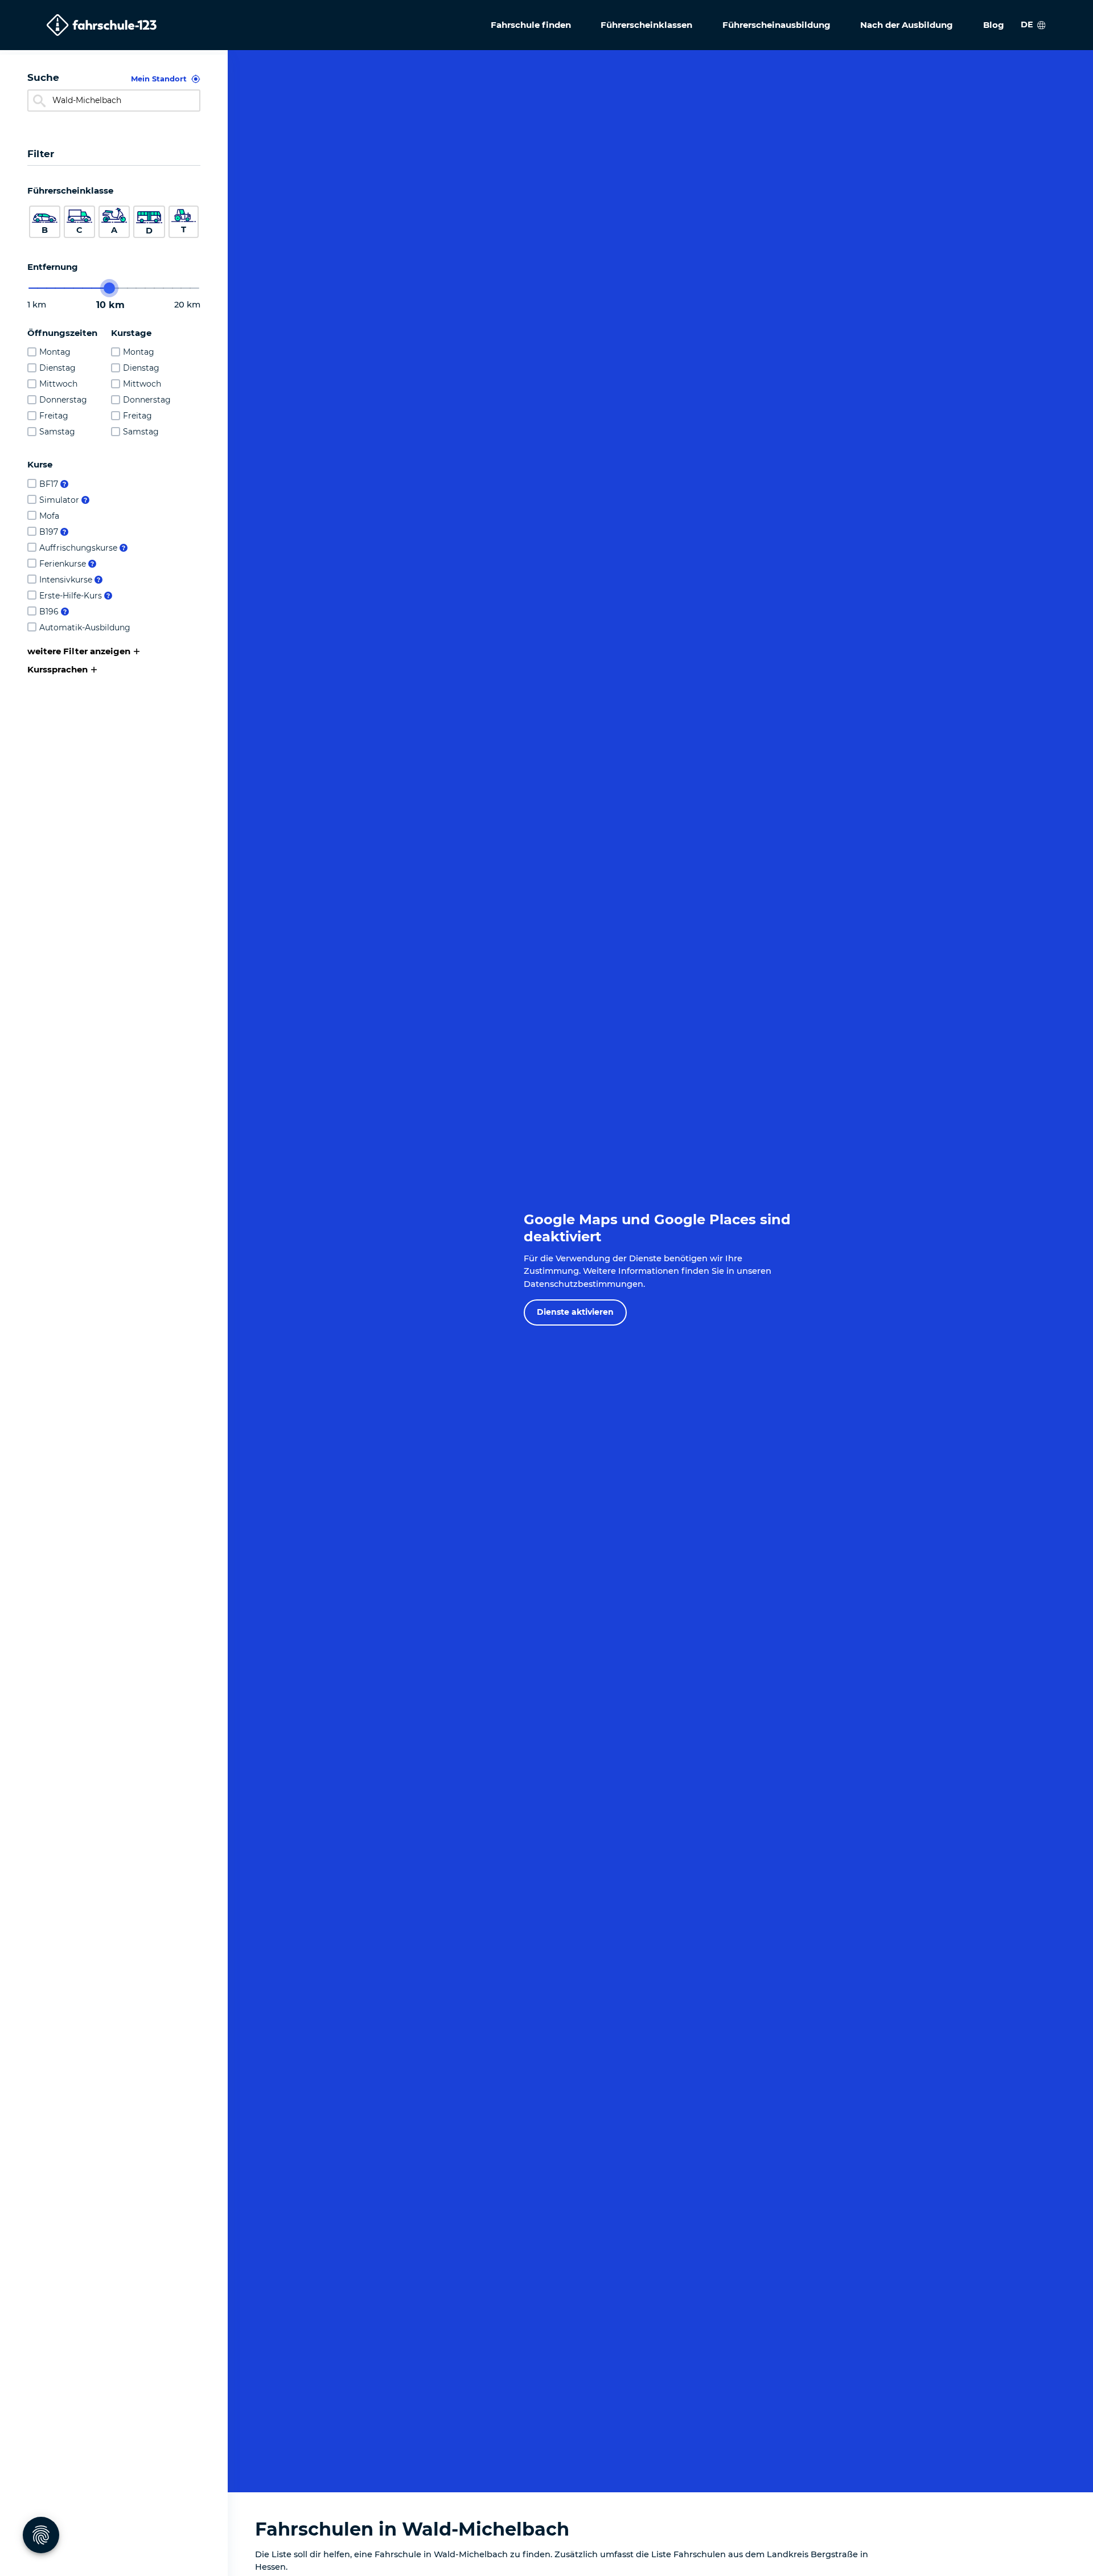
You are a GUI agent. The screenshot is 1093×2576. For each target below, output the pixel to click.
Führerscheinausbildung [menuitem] (776, 25)
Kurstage (131, 333)
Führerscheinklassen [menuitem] (646, 25)
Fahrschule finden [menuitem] (531, 25)
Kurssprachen (57, 669)
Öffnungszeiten (62, 333)
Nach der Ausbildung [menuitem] (907, 25)
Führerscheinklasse (70, 190)
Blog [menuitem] (994, 25)
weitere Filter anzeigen (79, 651)
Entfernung (53, 267)
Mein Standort (159, 79)
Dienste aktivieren (575, 1312)
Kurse (40, 464)
